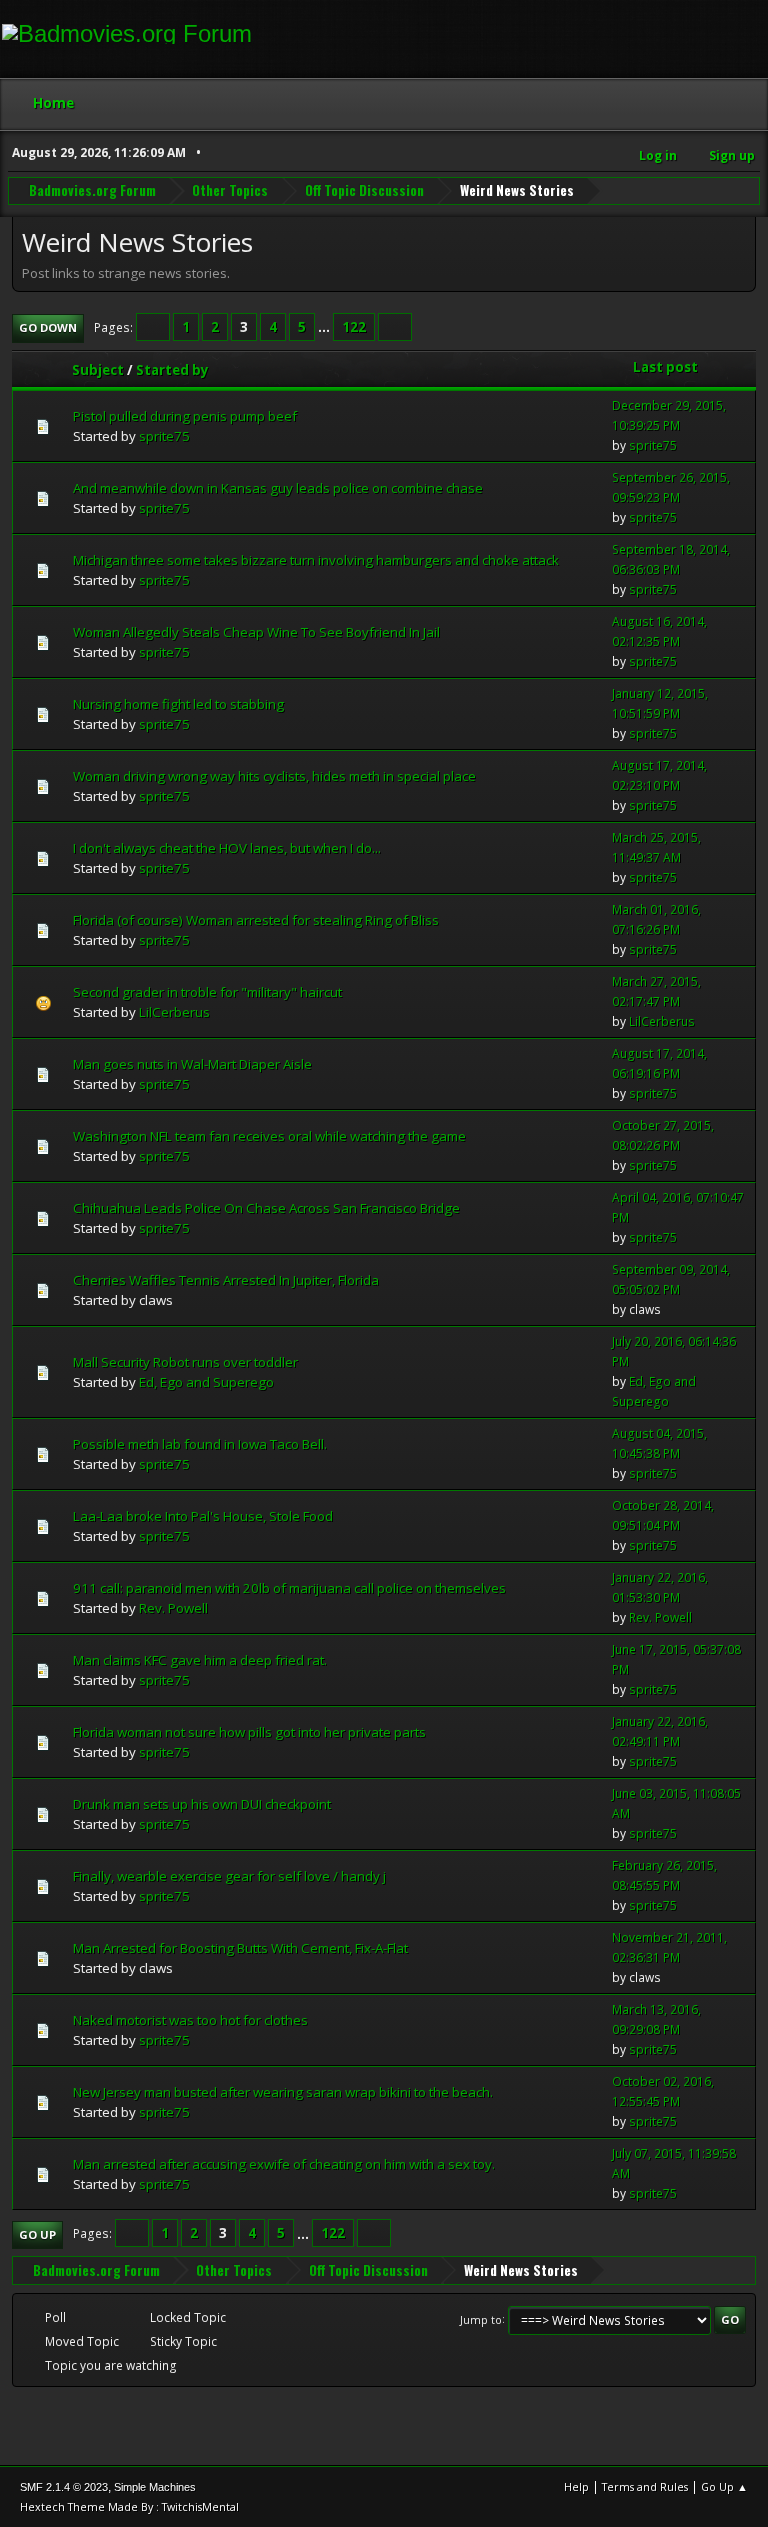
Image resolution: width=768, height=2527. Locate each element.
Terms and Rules (645, 2486)
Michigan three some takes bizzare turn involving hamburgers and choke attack (316, 560)
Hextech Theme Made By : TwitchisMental (129, 2506)
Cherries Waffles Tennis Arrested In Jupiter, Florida (226, 1280)
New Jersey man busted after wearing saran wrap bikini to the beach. (283, 2092)
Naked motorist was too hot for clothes (190, 2020)
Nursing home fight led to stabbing (178, 704)
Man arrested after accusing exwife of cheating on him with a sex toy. (284, 2164)
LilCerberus (174, 1012)
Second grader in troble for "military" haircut (207, 992)
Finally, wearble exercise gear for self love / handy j (229, 1876)
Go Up (37, 2234)
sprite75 (164, 436)
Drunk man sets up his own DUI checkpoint (202, 1804)
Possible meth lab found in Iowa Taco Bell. (200, 1444)
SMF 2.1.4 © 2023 (64, 2487)
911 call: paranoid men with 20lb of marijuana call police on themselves (289, 1588)
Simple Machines (155, 2487)
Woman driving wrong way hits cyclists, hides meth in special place (274, 776)
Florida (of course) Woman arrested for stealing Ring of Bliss (256, 920)
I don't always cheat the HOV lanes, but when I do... (227, 848)
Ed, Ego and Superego (206, 1382)
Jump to (481, 2318)
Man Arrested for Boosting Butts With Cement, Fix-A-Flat (240, 1948)
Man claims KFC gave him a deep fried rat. (200, 1660)
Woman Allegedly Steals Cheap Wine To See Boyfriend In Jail (256, 632)
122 (354, 327)
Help (576, 2486)
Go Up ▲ (724, 2486)
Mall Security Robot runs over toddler (185, 1362)
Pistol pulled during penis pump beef (185, 416)
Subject (98, 370)
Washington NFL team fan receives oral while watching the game (269, 1136)
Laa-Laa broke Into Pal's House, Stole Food (203, 1516)
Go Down (48, 327)
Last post (665, 367)
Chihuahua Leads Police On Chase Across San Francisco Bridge (266, 1208)
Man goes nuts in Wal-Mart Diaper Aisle (192, 1064)
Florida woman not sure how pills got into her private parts (249, 1732)
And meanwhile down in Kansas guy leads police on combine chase (278, 488)
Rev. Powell (173, 1608)
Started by (172, 370)
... (325, 327)
